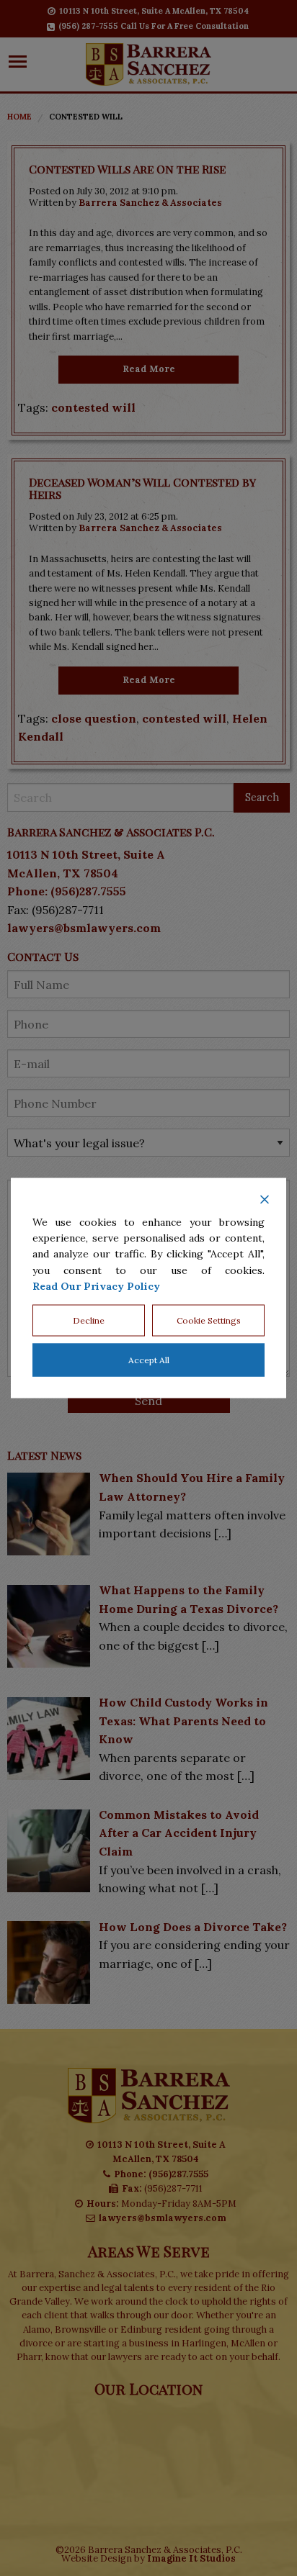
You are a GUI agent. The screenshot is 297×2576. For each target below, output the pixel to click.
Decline (89, 1320)
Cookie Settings (209, 1320)
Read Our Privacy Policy (96, 1286)
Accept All (149, 1360)
